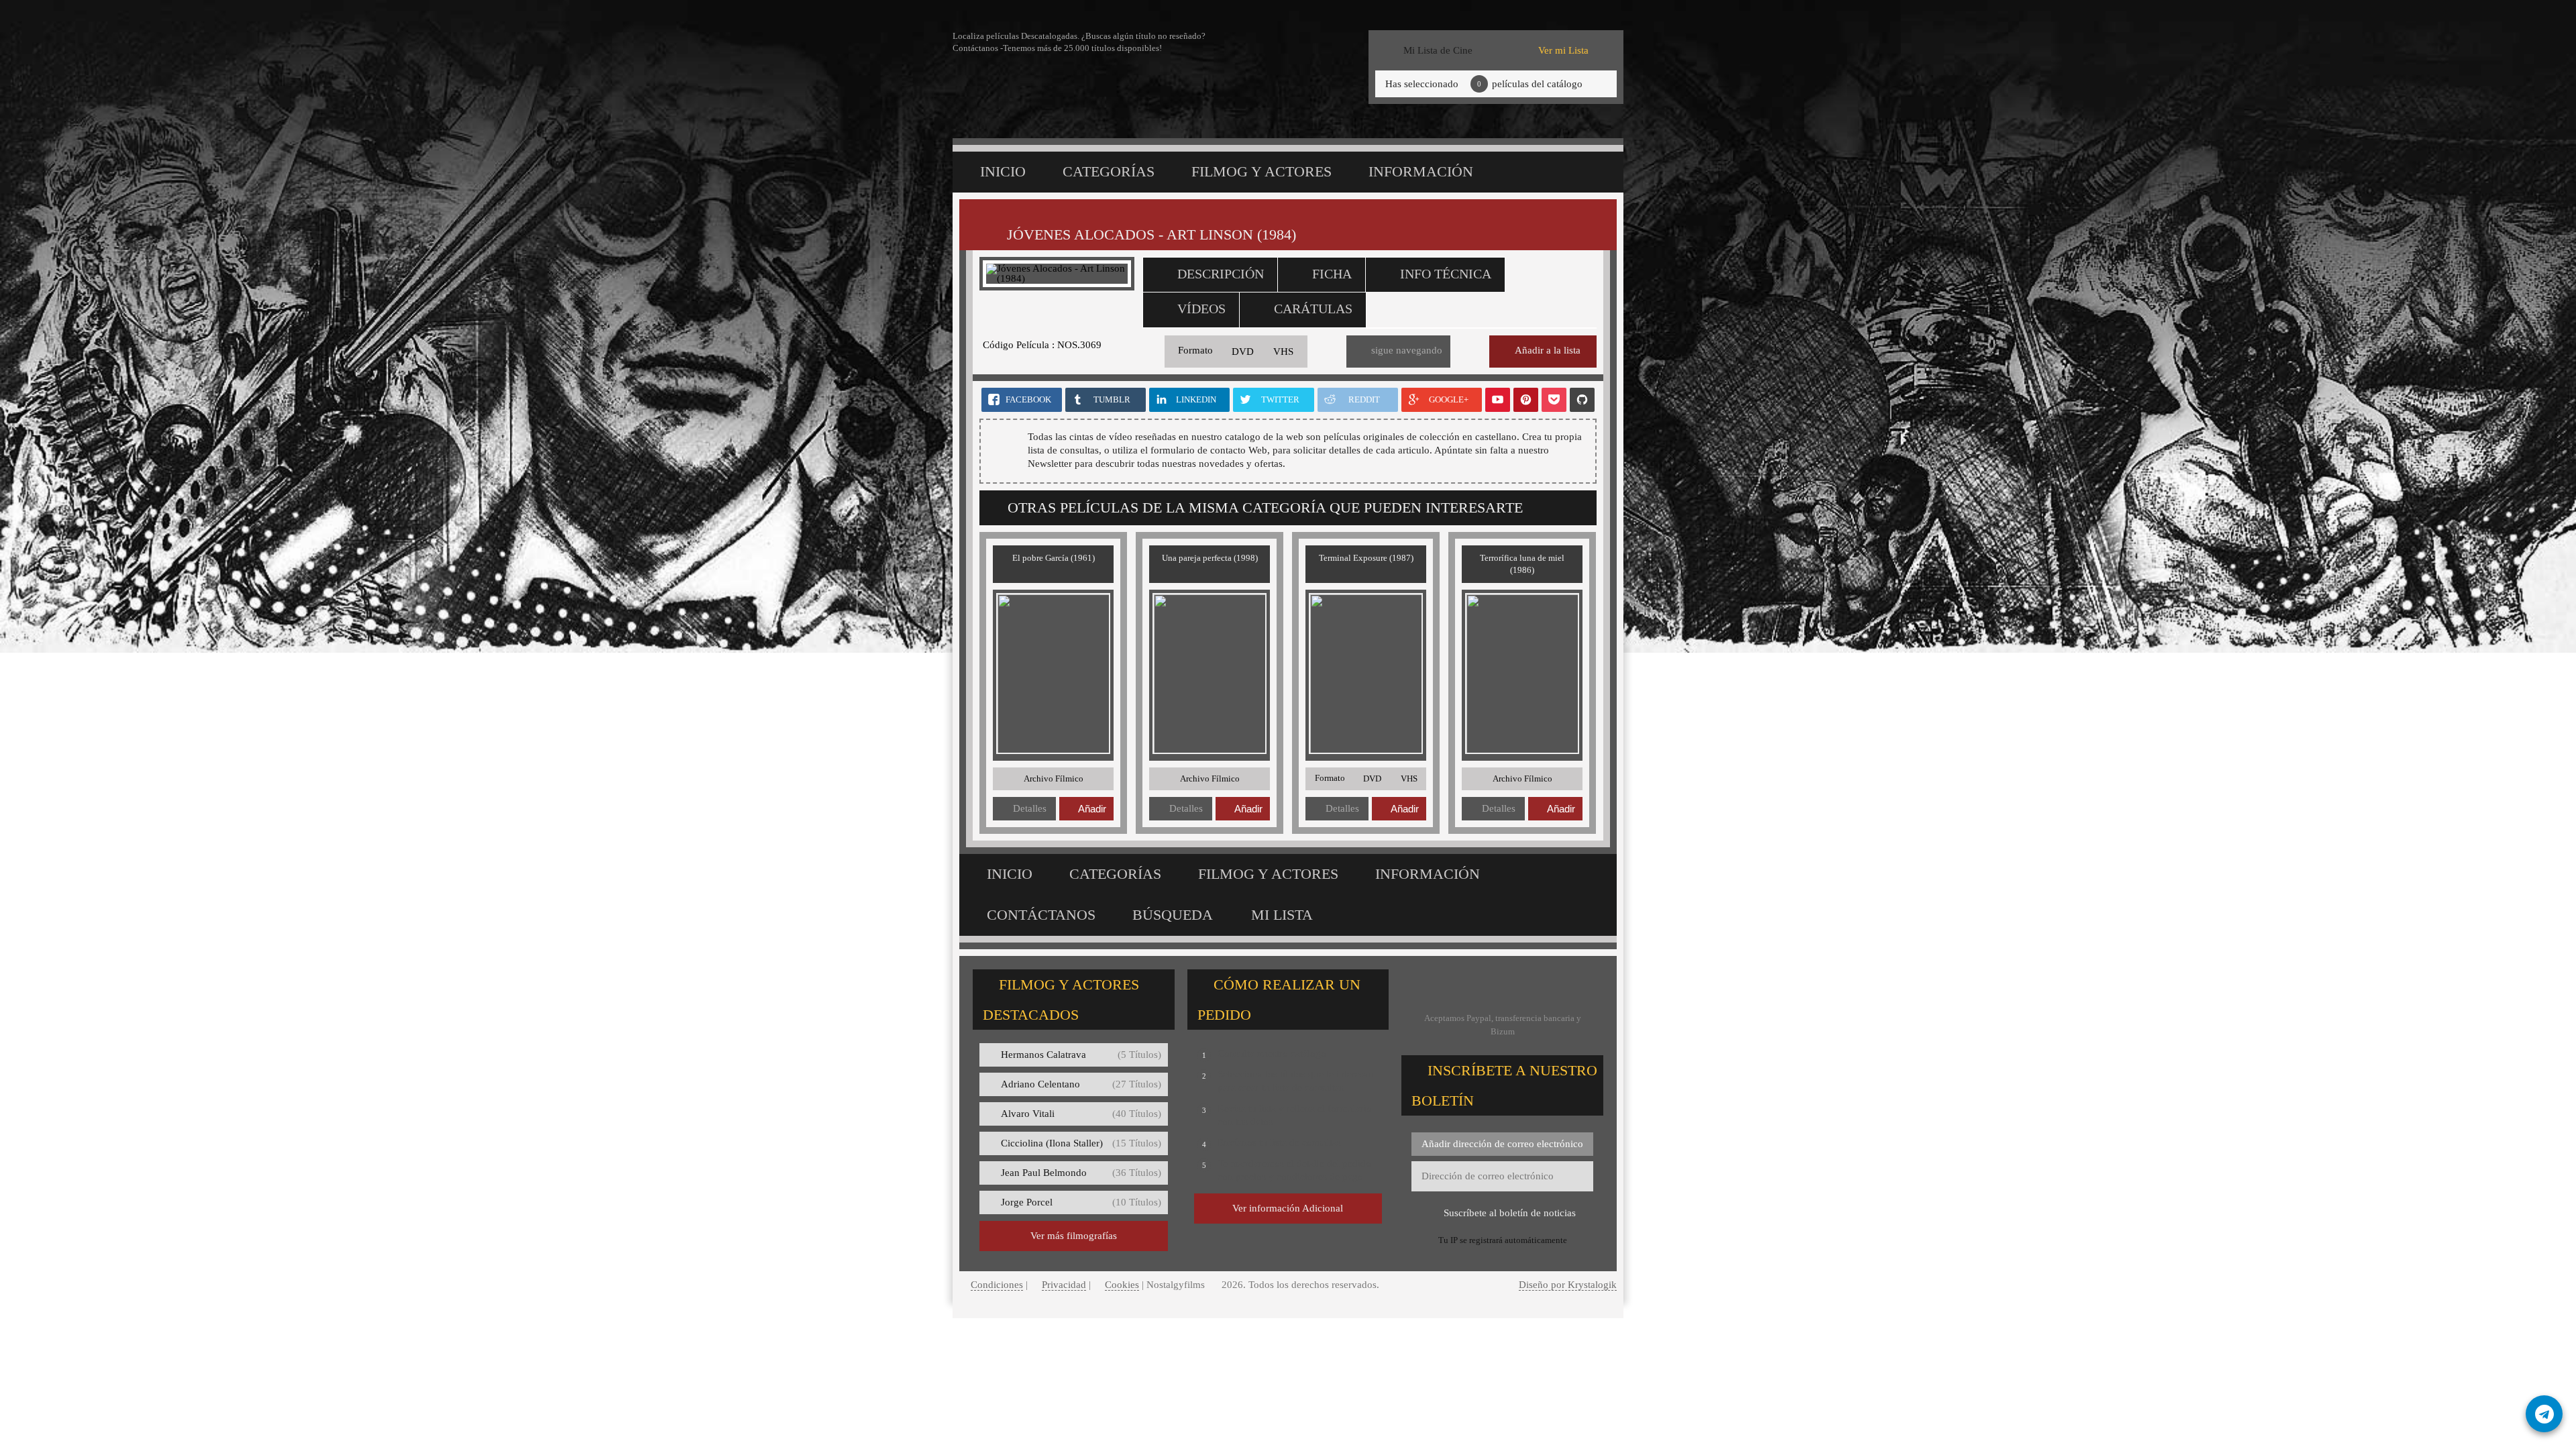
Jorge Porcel (1081, 1202)
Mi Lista (1282, 915)
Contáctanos (1041, 915)
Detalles (1030, 808)
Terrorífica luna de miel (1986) (1522, 564)
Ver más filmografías (1074, 1236)
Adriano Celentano (1081, 1084)
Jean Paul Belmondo (1081, 1173)
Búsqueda (1173, 915)
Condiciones (997, 1285)
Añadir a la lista (1548, 350)
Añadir (1092, 809)
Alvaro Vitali (1081, 1114)
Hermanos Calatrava (1081, 1055)
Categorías (1109, 171)
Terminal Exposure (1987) (1366, 558)
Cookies (1122, 1285)
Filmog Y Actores (1262, 171)
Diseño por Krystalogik (1568, 1285)
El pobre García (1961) (1054, 558)
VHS (1283, 352)
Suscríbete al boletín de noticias (1510, 1213)
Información (1421, 171)
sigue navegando (1407, 350)
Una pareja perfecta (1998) (1210, 558)
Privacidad (1064, 1285)
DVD (1243, 352)
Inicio (1003, 171)
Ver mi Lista (1563, 50)
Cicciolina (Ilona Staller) (1081, 1143)
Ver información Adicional (1288, 1208)
